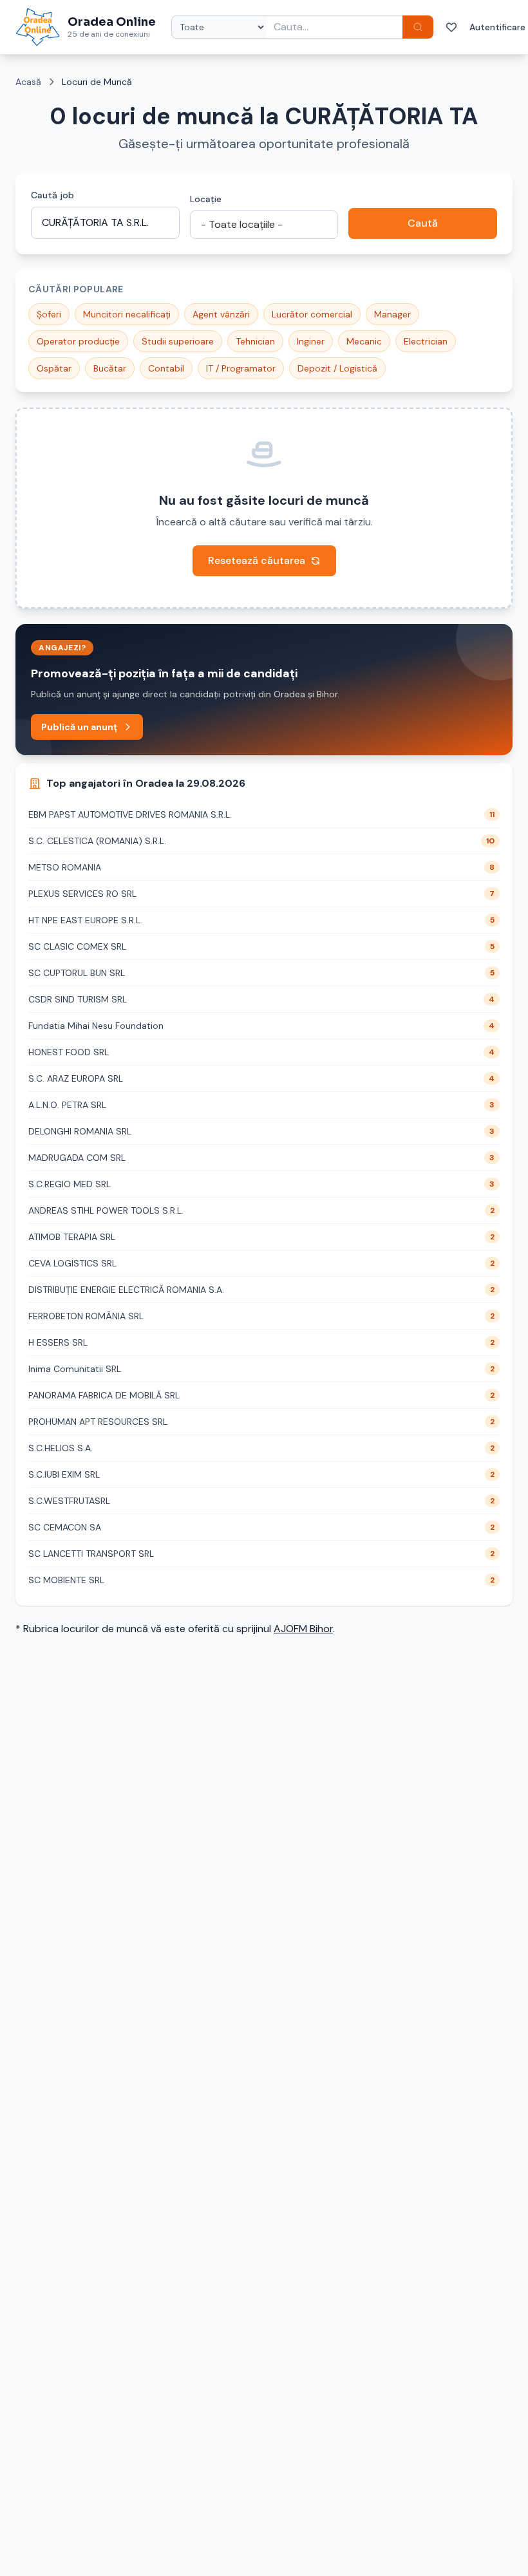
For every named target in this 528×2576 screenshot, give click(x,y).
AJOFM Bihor (303, 1629)
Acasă (28, 82)
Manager (392, 314)
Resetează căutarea (257, 560)
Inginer (311, 341)
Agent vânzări (221, 314)
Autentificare (497, 27)
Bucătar (110, 368)
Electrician (426, 341)
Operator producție (78, 341)
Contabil (166, 368)
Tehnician (255, 341)
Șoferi (49, 314)
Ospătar (54, 368)
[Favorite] (451, 27)
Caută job (52, 195)
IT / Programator (241, 368)
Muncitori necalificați (127, 314)
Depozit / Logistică (337, 368)
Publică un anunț (79, 727)
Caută (423, 223)
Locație (206, 199)
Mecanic (364, 341)
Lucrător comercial (312, 314)
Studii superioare (178, 341)
